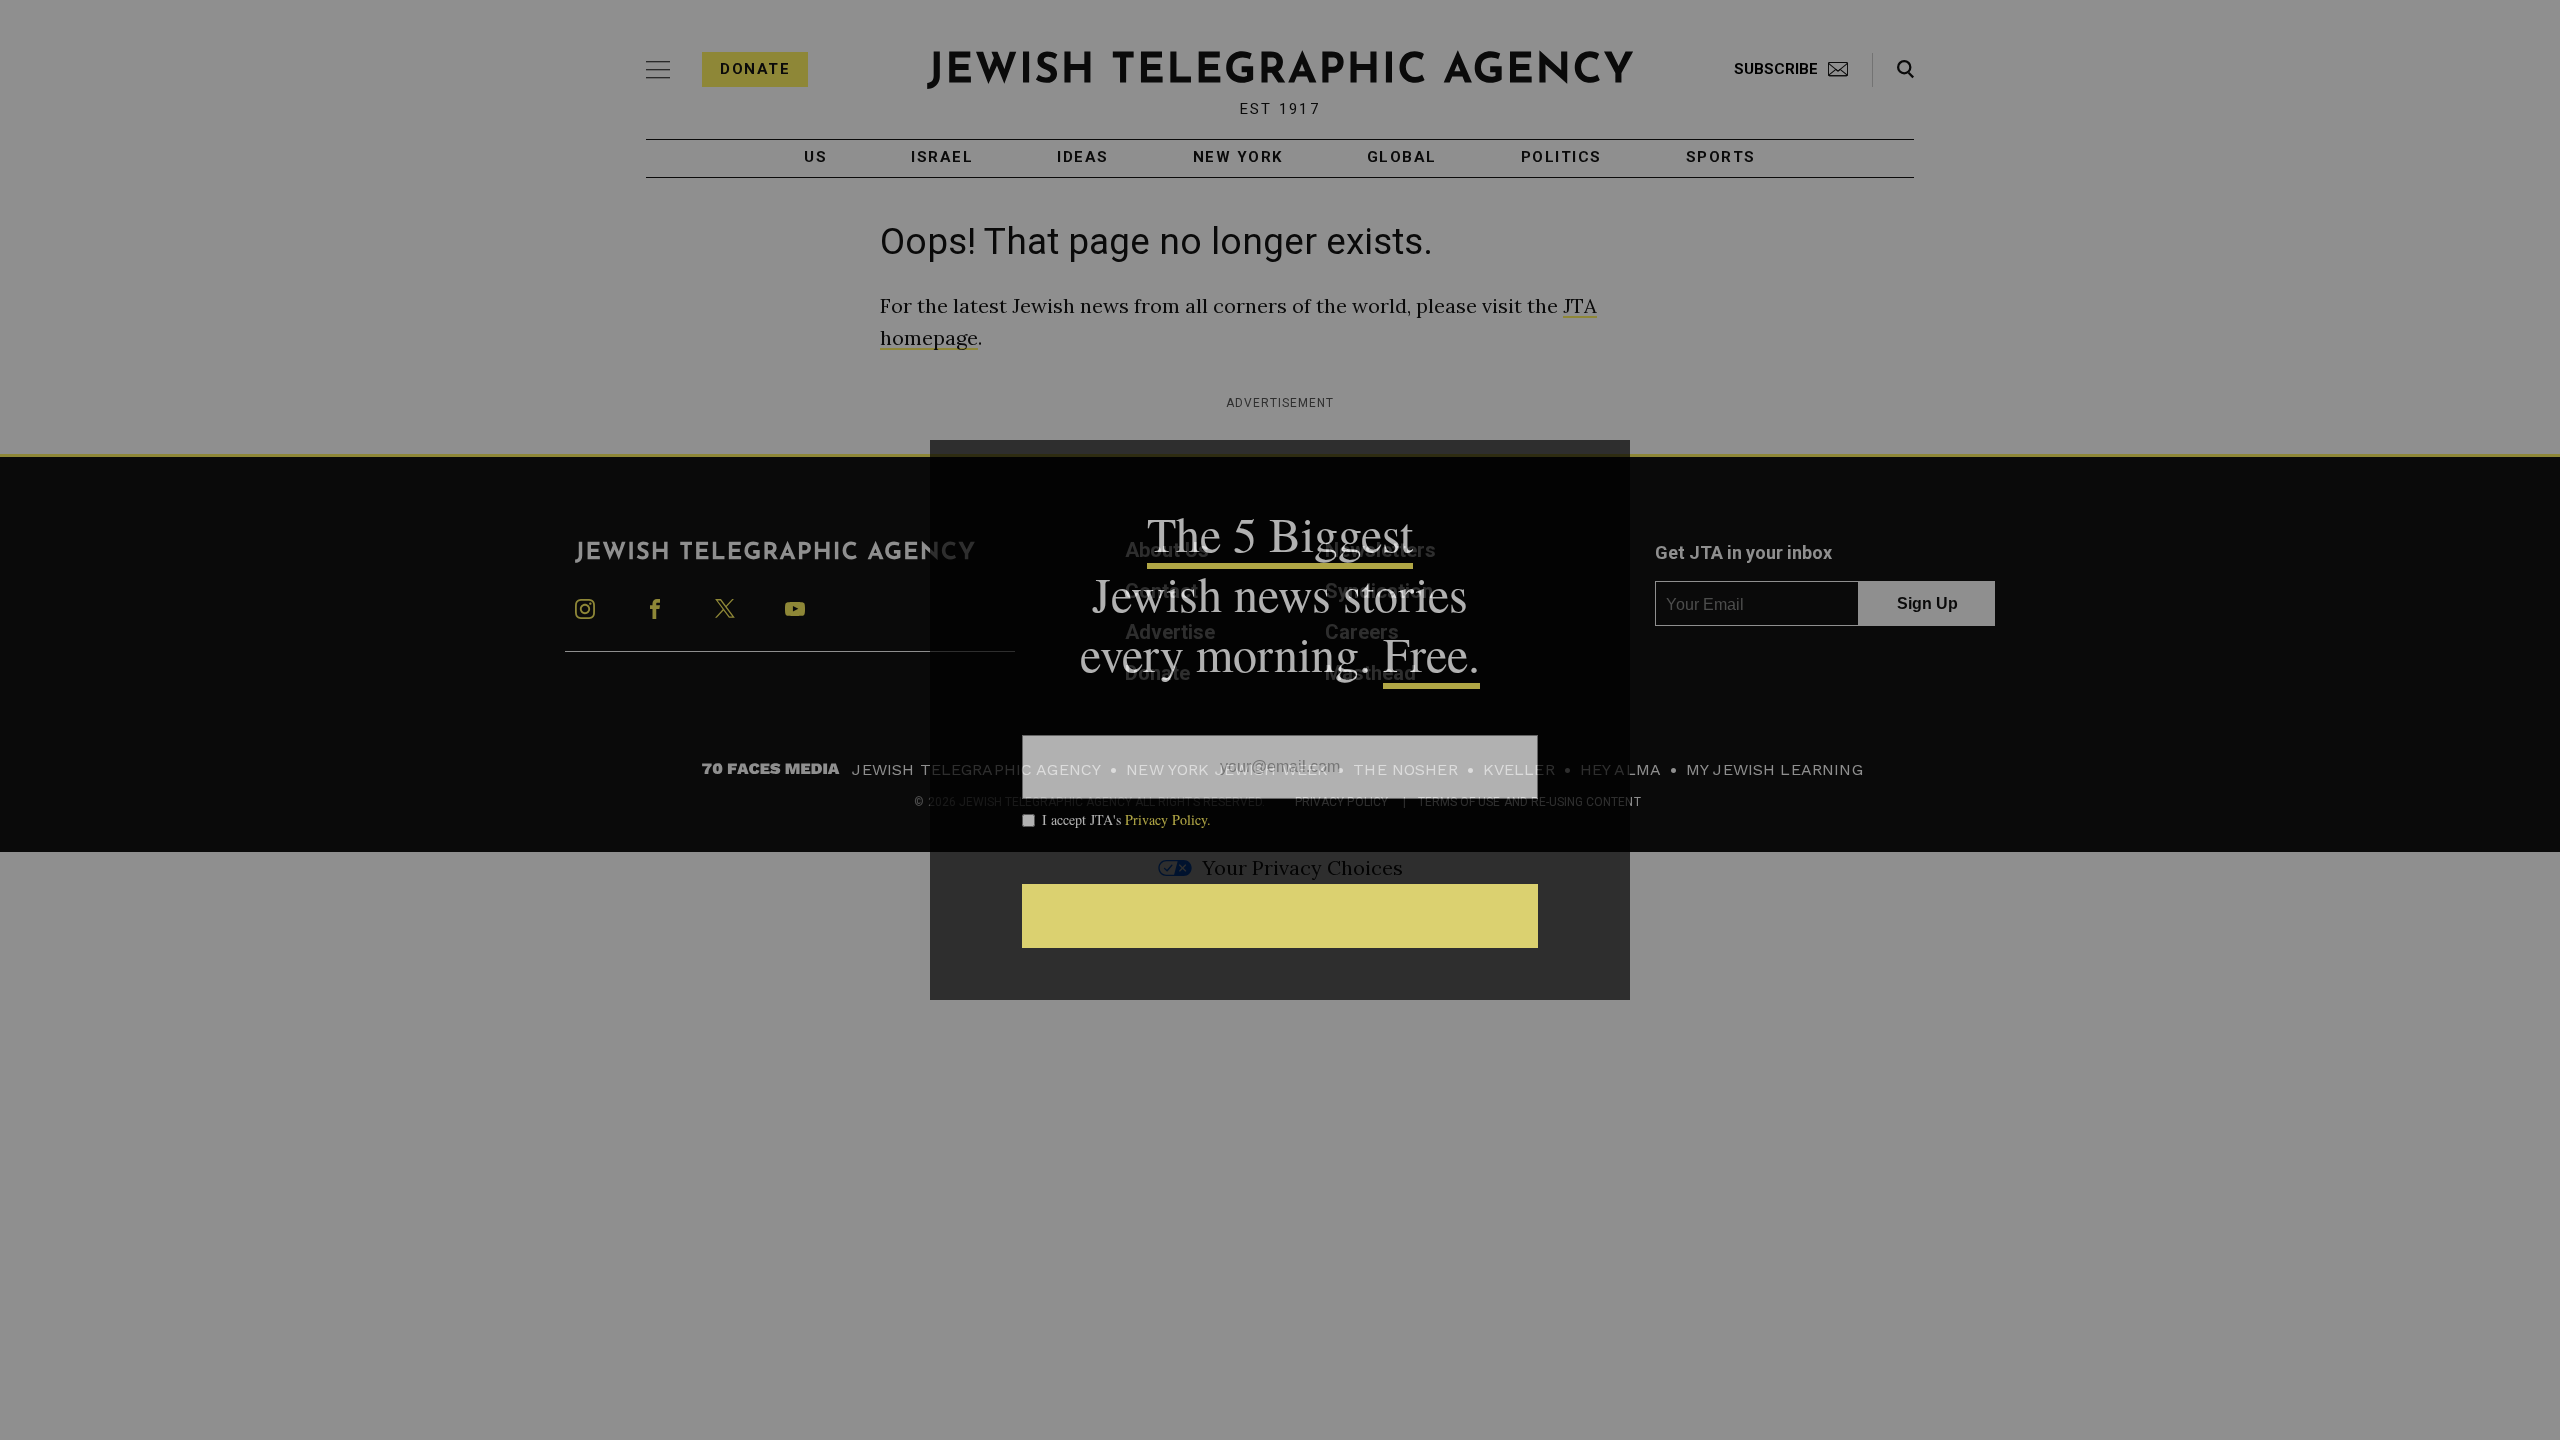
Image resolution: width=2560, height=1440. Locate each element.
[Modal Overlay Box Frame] (1280, 720)
